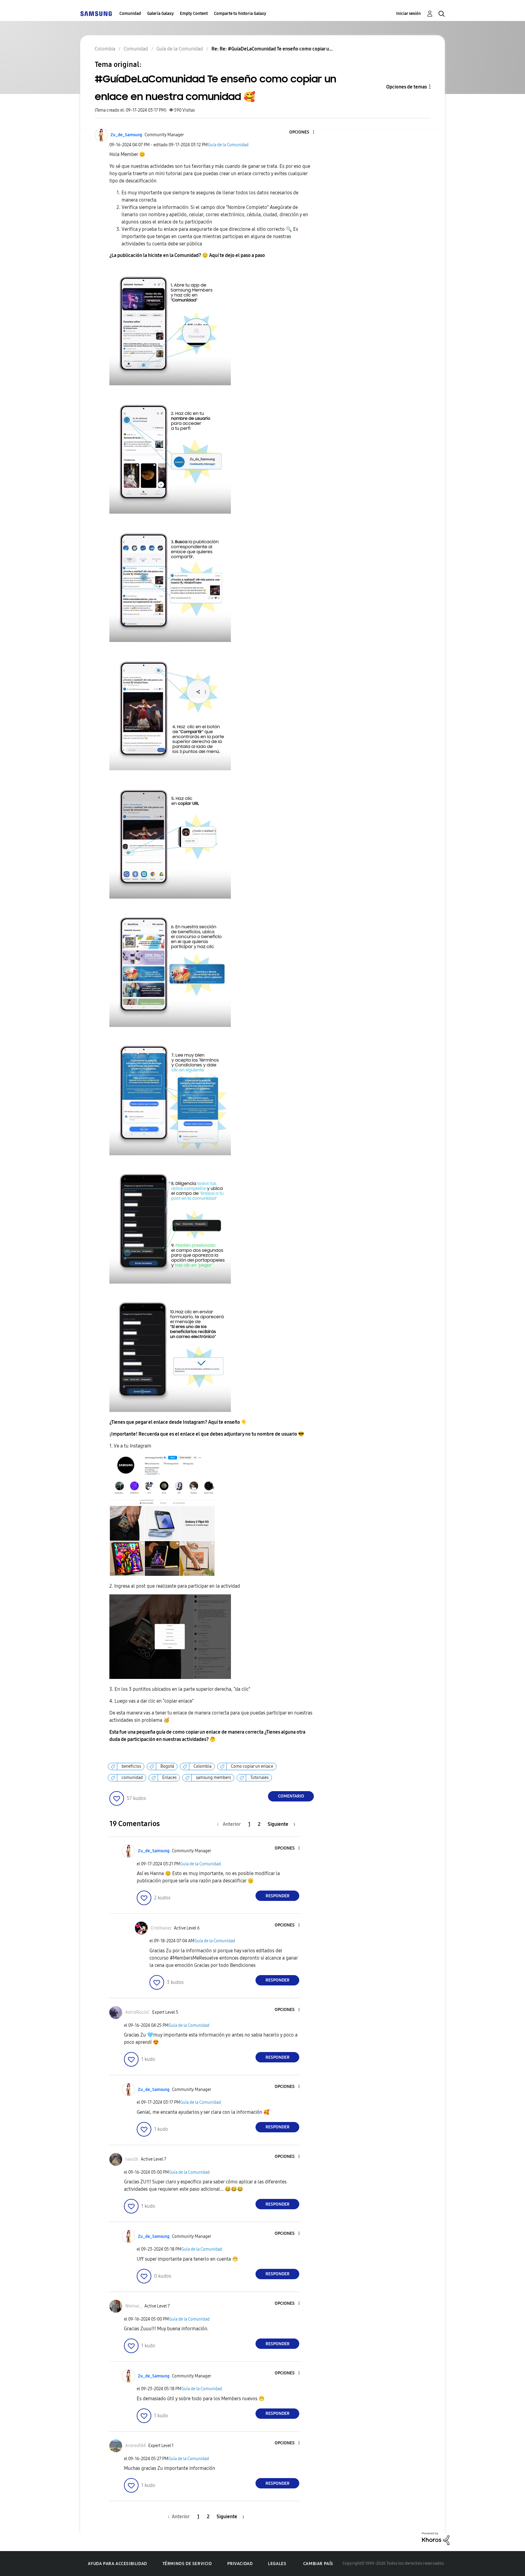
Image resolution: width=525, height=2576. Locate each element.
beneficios (131, 1766)
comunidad (132, 1778)
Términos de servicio (187, 2564)
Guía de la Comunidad (228, 145)
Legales (277, 2564)
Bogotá (167, 1766)
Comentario (291, 1796)
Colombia (202, 1766)
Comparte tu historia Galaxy (240, 14)
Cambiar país (318, 2564)
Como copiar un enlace (252, 1766)
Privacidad (240, 2564)
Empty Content (194, 14)
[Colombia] (96, 14)
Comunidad (130, 14)
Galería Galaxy (160, 14)
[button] (304, 132)
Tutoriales (259, 1778)
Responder (278, 1896)
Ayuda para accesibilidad (117, 2564)
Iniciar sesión (408, 14)
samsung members (213, 1778)
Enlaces (169, 1778)
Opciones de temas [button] (407, 87)
